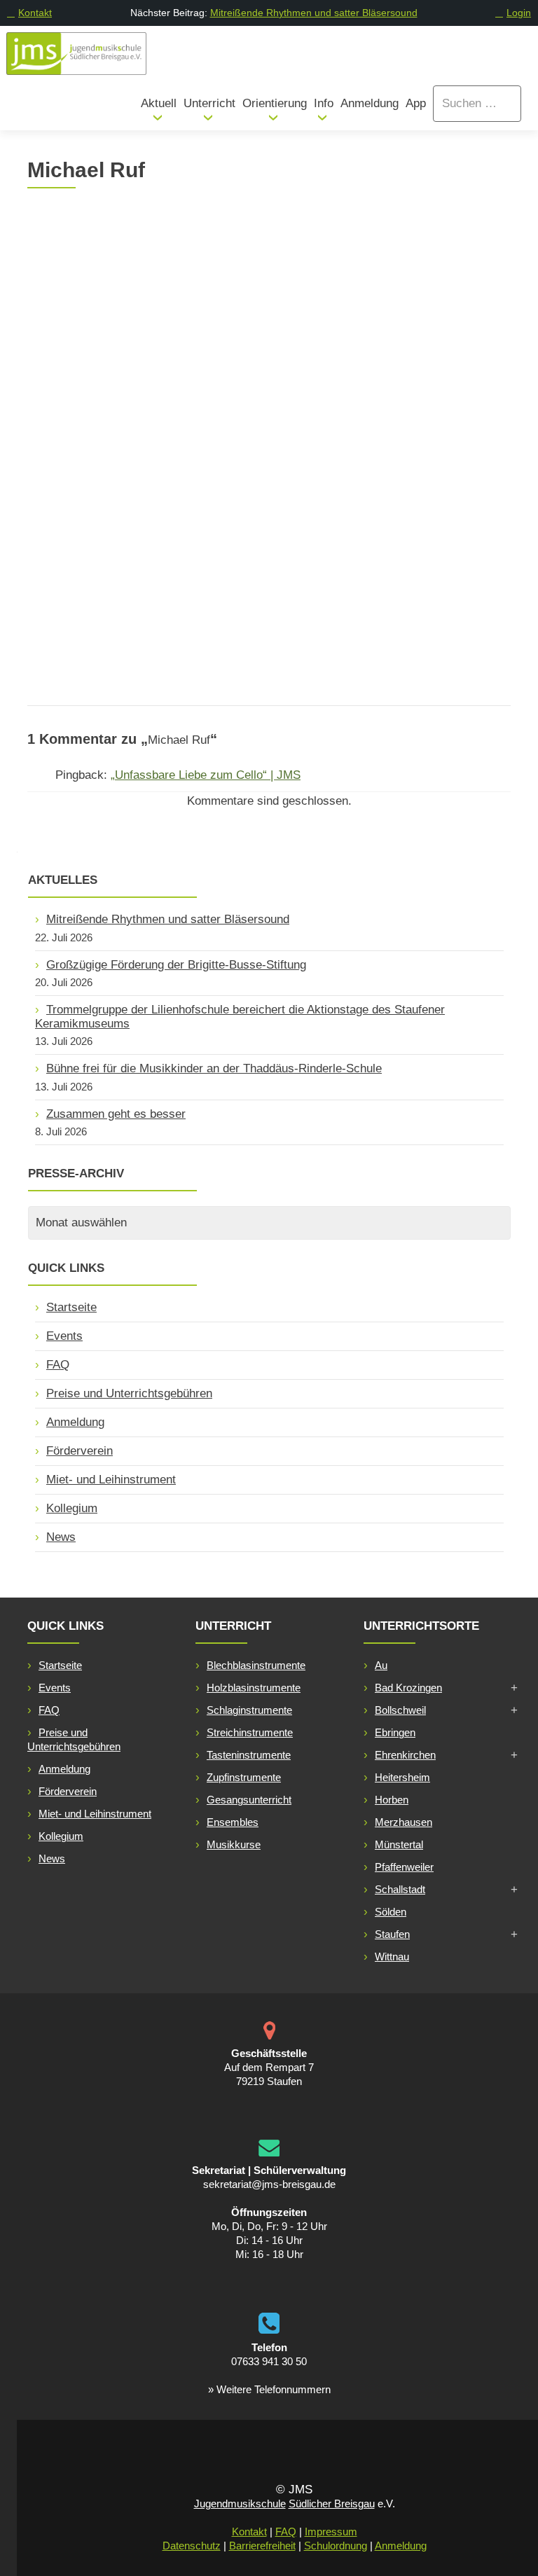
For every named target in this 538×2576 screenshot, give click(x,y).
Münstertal (399, 1844)
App (416, 103)
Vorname (81, 400)
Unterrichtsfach (338, 425)
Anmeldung (370, 103)
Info (324, 103)
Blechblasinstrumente (256, 1665)
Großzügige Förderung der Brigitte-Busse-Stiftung (176, 965)
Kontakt (35, 13)
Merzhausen (403, 1822)
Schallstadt (400, 1889)
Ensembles (233, 1822)
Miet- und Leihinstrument (111, 1480)
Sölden (391, 1912)
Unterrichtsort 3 (339, 599)
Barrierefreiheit (262, 2546)
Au (381, 1665)
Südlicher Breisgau (332, 2504)
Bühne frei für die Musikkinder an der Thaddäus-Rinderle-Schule (214, 1068)
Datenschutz (192, 2546)
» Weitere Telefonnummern (269, 2389)
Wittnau (392, 1957)
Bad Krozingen (408, 1688)
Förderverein (80, 1451)
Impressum (331, 2532)
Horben (392, 1800)
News (61, 1537)
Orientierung (275, 103)
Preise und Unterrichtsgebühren (129, 1393)
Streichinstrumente (250, 1732)
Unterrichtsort (334, 500)
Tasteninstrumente (249, 1755)
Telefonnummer (119, 574)
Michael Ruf (246, 236)
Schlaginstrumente (249, 1710)
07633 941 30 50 (269, 2361)
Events (64, 1336)
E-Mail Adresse (118, 524)
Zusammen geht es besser (116, 1114)
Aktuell (159, 103)
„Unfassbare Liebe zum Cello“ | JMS (206, 775)
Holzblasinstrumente (254, 1688)
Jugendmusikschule (240, 2504)
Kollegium (72, 1508)
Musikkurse (234, 1844)
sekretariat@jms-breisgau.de (269, 2184)
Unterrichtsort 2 (339, 549)
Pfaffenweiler (404, 1867)
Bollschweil (400, 1710)
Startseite (71, 1307)
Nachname (85, 449)
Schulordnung (336, 2546)
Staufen (392, 1934)
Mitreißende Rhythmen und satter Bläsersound (314, 13)
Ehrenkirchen (405, 1755)
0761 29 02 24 (96, 598)
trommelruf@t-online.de (120, 549)
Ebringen (395, 1732)
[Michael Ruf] (115, 208)
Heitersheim (402, 1777)
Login (519, 13)
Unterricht (209, 103)
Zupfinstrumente (244, 1777)
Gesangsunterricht (249, 1800)
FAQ (58, 1365)
